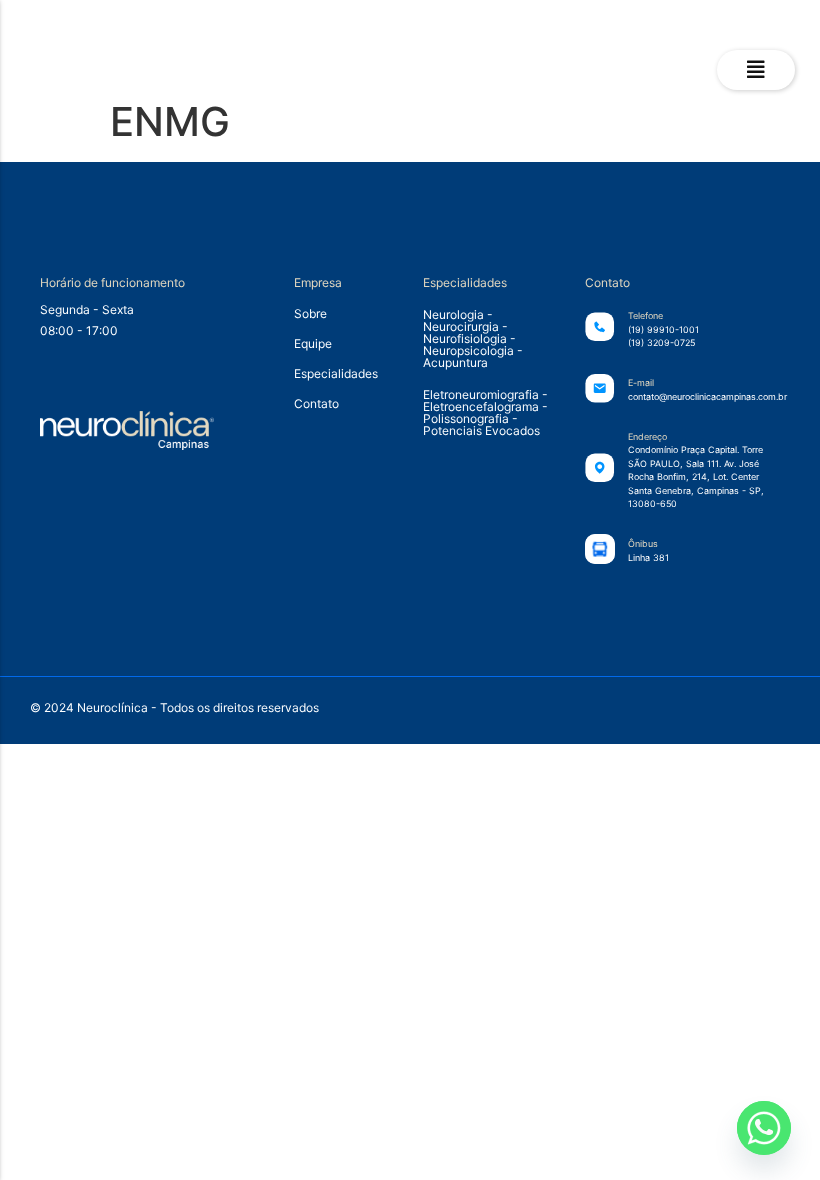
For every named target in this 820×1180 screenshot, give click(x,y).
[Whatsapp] (764, 1128)
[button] (756, 70)
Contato (316, 403)
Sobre (310, 313)
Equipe (313, 343)
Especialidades (336, 373)
